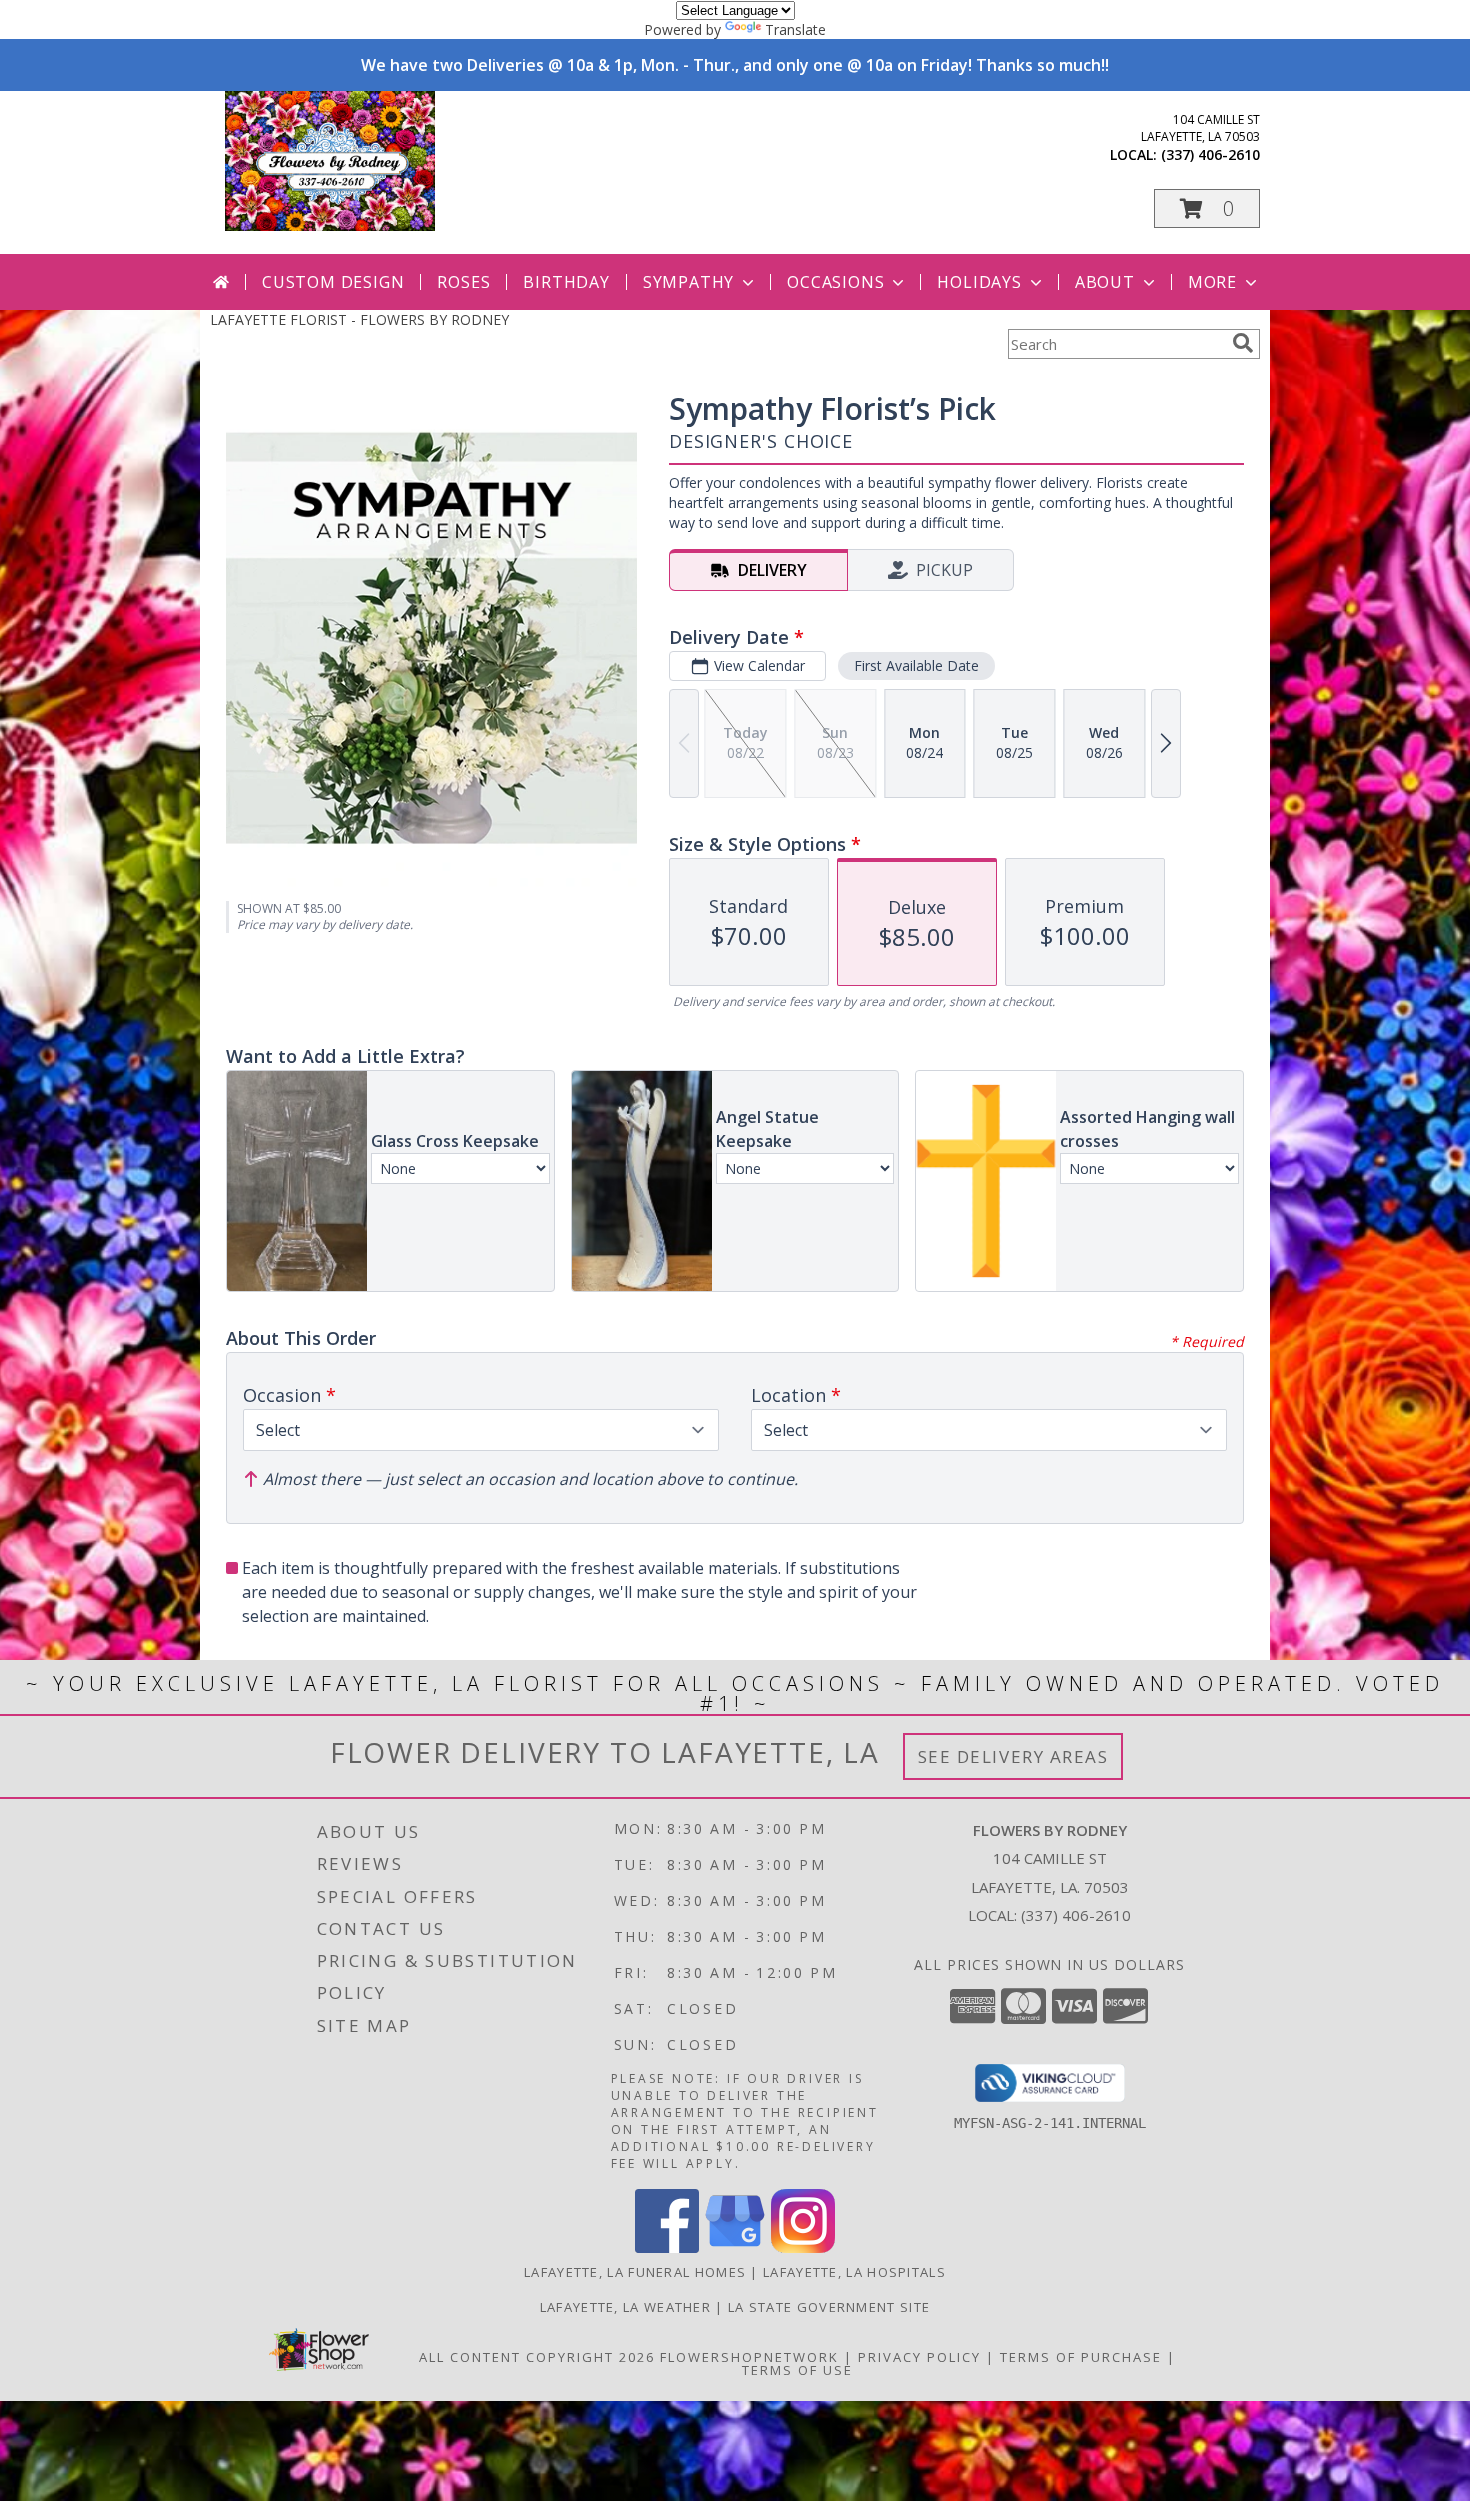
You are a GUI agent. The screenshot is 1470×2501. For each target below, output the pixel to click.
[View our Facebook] (667, 2247)
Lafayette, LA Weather (625, 2307)
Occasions (835, 282)
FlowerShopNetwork (749, 2357)
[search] (1243, 343)
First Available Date (916, 665)
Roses (463, 282)
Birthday (566, 282)
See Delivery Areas (1013, 1756)
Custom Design (333, 282)
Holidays (979, 282)
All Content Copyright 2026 (537, 2357)
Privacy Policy (919, 2357)
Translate (795, 29)
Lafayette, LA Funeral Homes (635, 2272)
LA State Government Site (829, 2307)
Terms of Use (797, 2370)
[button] (1207, 208)
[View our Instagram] (803, 2247)
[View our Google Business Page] (735, 2247)
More (1212, 282)
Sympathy (688, 282)
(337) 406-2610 (1210, 154)
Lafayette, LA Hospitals (854, 2272)
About (1105, 282)
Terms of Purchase (1081, 2357)
